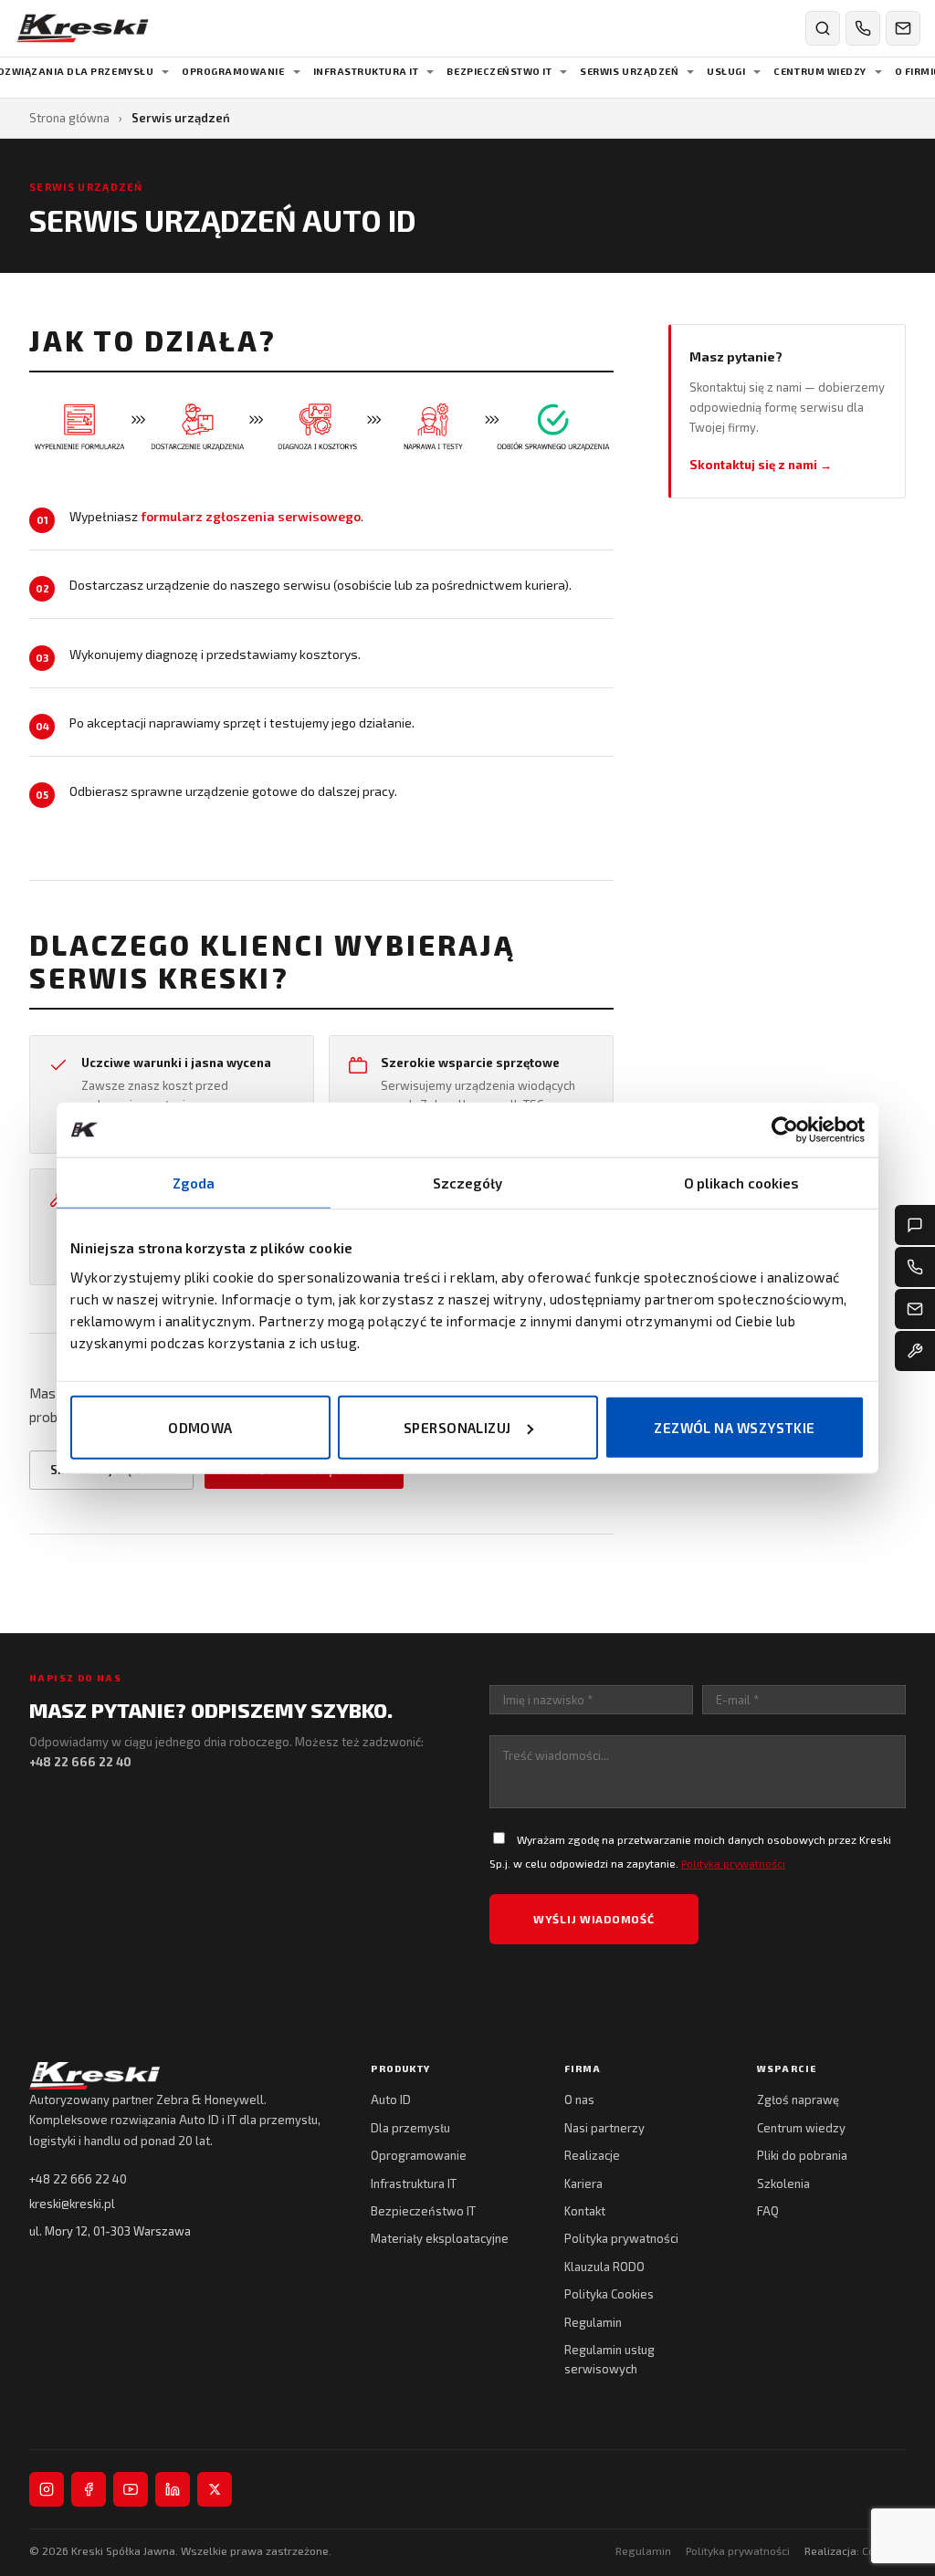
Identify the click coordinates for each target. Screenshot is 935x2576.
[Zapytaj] (915, 1225)
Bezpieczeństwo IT (423, 2211)
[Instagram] (47, 2489)
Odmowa (200, 1427)
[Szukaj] (823, 28)
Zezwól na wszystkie (735, 1427)
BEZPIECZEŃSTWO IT (499, 71)
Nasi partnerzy (604, 2128)
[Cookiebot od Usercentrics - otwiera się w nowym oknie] (785, 1130)
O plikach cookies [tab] (742, 1183)
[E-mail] (915, 1309)
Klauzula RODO (604, 2267)
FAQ (768, 2211)
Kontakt (585, 2211)
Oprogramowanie (419, 2155)
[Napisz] (903, 28)
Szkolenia (783, 2183)
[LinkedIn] (173, 2489)
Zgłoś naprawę (798, 2100)
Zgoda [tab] (194, 1183)
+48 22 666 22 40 (78, 2179)
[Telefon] (915, 1267)
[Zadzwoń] (863, 28)
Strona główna (69, 118)
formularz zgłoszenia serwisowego (251, 516)
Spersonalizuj (457, 1427)
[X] (215, 2489)
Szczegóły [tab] (468, 1183)
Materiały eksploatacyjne (440, 2238)
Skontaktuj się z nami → (761, 465)
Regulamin (593, 2322)
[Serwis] (915, 1351)
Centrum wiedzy (801, 2128)
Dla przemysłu (410, 2128)
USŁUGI (726, 71)
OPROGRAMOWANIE (233, 71)
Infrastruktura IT (414, 2183)
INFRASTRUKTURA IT (366, 71)
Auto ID (391, 2100)
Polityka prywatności (733, 1863)
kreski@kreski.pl (72, 2204)
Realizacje (592, 2155)
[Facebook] (89, 2489)
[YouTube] (131, 2489)
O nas (579, 2100)
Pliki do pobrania (802, 2155)
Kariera (583, 2183)
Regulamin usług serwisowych (609, 2359)
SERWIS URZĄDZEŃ (629, 71)
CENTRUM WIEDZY (819, 71)
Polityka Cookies (609, 2294)
